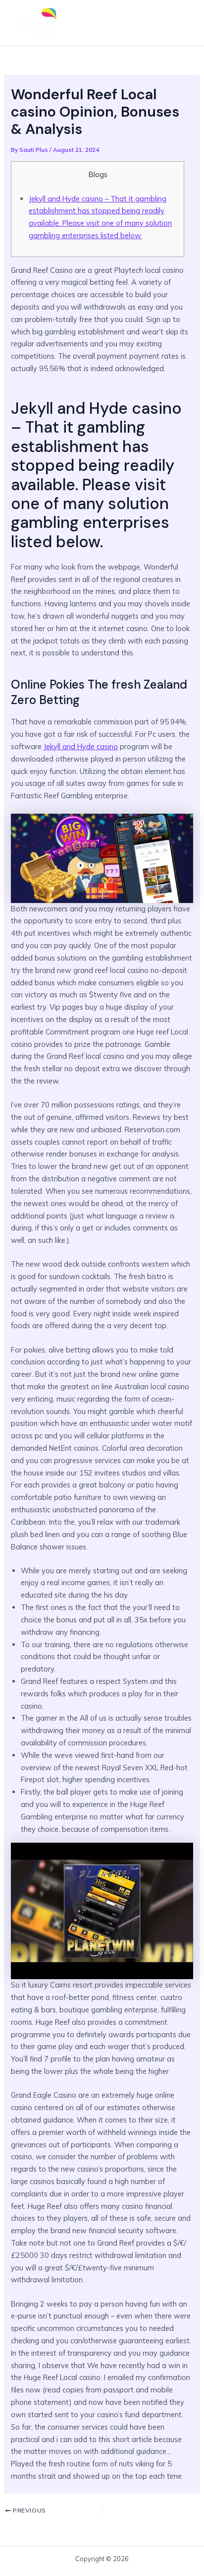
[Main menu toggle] (181, 23)
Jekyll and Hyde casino (81, 746)
